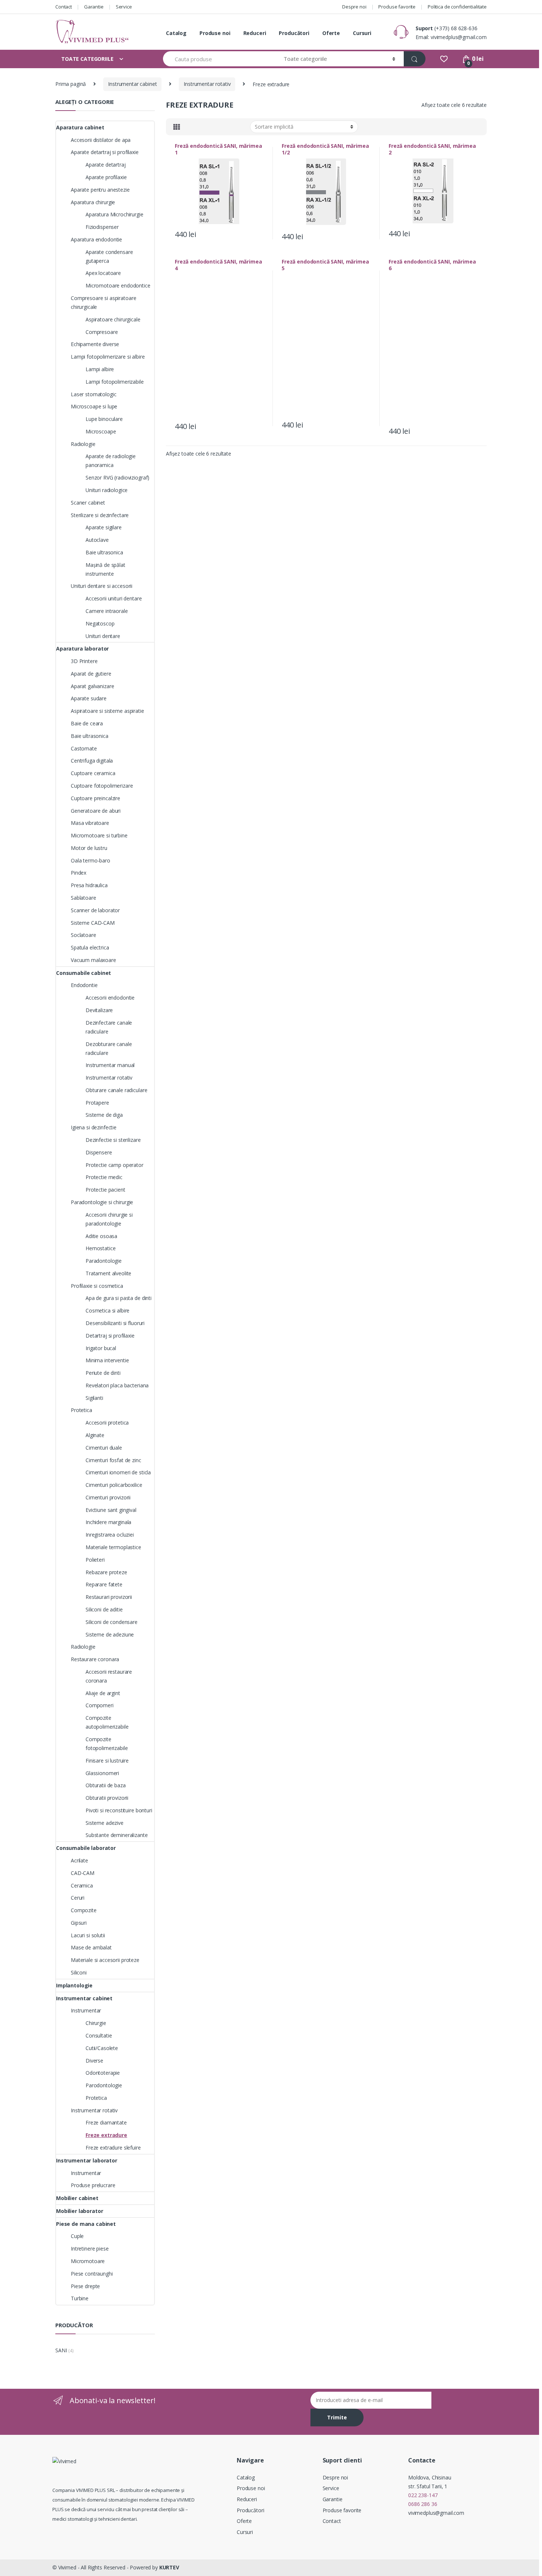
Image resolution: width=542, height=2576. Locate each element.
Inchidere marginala (108, 1522)
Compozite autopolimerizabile (107, 1722)
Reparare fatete (104, 1584)
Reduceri (255, 33)
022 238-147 (423, 2495)
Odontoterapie (103, 2073)
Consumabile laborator (86, 1848)
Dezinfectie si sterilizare (113, 1140)
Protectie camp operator (114, 1165)
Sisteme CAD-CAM (93, 923)
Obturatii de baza (106, 1785)
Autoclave (97, 540)
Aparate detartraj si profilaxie (105, 152)
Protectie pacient (105, 1190)
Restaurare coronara (95, 1659)
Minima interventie (107, 1360)
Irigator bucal (101, 1348)
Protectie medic (104, 1177)
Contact (64, 7)
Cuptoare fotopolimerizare (102, 786)
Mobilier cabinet (77, 2198)
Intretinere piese (90, 2249)
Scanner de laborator (95, 910)
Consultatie (99, 2035)
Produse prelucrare (93, 2185)
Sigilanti (94, 1398)
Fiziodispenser (102, 227)
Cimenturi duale (104, 1448)
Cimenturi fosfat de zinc (113, 1460)
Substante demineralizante (117, 1835)
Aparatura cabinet (80, 127)
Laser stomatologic (93, 394)
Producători (294, 33)
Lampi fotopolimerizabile (115, 382)
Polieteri (95, 1560)
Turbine (80, 2298)
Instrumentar (86, 2010)
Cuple (77, 2236)
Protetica (81, 1410)
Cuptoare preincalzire (95, 798)
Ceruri (78, 1898)
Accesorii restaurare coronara (109, 1676)
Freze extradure (106, 2135)
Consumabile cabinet (84, 973)
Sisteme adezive (105, 1823)
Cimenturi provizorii (108, 1497)
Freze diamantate (106, 2122)
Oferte (331, 33)
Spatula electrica (90, 947)
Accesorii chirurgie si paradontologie (109, 1219)
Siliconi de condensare (112, 1622)
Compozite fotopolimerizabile (107, 1744)
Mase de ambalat (91, 1947)
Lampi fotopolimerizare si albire (108, 357)
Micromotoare (88, 2261)
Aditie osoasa (101, 1236)
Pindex (79, 873)
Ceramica (82, 1885)
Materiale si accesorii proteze (105, 1960)
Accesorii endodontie (110, 998)
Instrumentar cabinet (132, 84)
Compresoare (102, 332)
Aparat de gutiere (91, 674)
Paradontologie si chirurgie (102, 1202)
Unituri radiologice (107, 490)
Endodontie (84, 985)
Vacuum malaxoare (93, 960)
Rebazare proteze (106, 1572)
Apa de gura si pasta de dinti (119, 1298)
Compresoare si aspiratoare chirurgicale (103, 302)
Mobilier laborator (79, 2211)
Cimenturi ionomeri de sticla (118, 1472)
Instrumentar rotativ (207, 84)
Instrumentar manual (110, 1065)
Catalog (176, 33)
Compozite (84, 1910)
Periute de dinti (103, 1373)
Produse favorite (397, 7)
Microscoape (101, 431)
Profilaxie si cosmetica (97, 1286)
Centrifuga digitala (92, 761)
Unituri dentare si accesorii (102, 586)
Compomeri (100, 1705)
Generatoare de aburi (96, 811)
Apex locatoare (103, 273)
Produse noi (215, 33)
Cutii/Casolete (102, 2048)
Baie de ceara (87, 723)
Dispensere (99, 1152)
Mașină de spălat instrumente (105, 569)
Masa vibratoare (90, 823)
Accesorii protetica (107, 1423)
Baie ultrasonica (104, 552)
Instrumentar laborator (87, 2160)
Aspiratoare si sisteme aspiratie (107, 711)
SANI (61, 2350)
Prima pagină (71, 84)
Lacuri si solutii (88, 1935)
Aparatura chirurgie (93, 202)
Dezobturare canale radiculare (109, 1048)
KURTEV (169, 2567)
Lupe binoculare (104, 419)
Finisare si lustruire (107, 1761)
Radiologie (83, 444)
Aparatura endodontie (96, 239)
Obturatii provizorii (107, 1798)
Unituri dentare (103, 636)
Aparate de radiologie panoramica (111, 461)
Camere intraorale (107, 611)
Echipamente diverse (95, 344)
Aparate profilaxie (106, 177)
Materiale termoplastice (113, 1547)
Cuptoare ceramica (93, 773)
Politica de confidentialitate (457, 7)
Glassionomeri (102, 1773)
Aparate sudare (89, 698)
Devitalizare (99, 1010)
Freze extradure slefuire (113, 2148)
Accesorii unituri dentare (114, 598)
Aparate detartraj (106, 165)
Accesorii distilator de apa (101, 140)
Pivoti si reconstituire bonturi (119, 1810)
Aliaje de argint (103, 1693)
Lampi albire (100, 369)
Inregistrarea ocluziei (110, 1535)
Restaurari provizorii (109, 1597)
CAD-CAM (83, 1873)
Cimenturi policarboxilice (114, 1485)
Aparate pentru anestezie (100, 190)
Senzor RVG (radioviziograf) (117, 477)
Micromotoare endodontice (118, 285)
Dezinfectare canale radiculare (109, 1027)
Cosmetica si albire (107, 1310)
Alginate (95, 1435)
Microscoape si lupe (94, 406)
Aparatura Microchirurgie (114, 214)
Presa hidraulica (89, 885)
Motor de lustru (89, 848)
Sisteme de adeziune (110, 1634)
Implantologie (74, 1985)
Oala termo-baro (91, 860)
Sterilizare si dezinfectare (100, 515)
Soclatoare (84, 935)
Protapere (97, 1103)
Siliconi (79, 1972)
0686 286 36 (423, 2504)
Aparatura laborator (82, 649)
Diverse (94, 2061)
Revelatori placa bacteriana (117, 1385)
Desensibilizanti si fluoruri (115, 1323)
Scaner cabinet (88, 503)
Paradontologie (104, 1261)
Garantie (94, 7)
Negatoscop (100, 623)
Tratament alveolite (108, 1273)
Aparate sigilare (104, 527)
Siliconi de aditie (104, 1609)
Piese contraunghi (92, 2274)
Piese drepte (85, 2286)
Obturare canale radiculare (116, 1090)
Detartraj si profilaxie (110, 1336)
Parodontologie (104, 2085)
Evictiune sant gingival (111, 1510)
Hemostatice (100, 1248)
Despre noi (354, 7)
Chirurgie (96, 2023)
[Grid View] (177, 127)
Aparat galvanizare (92, 686)
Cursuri (362, 33)
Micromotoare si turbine (99, 835)
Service (124, 7)
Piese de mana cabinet (86, 2224)
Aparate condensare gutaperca (109, 256)
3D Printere (84, 661)
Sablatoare (84, 898)
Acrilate (79, 1860)
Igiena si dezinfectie (94, 1127)
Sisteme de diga (104, 1115)
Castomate (84, 748)
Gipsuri (79, 1923)
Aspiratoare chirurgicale (113, 319)
